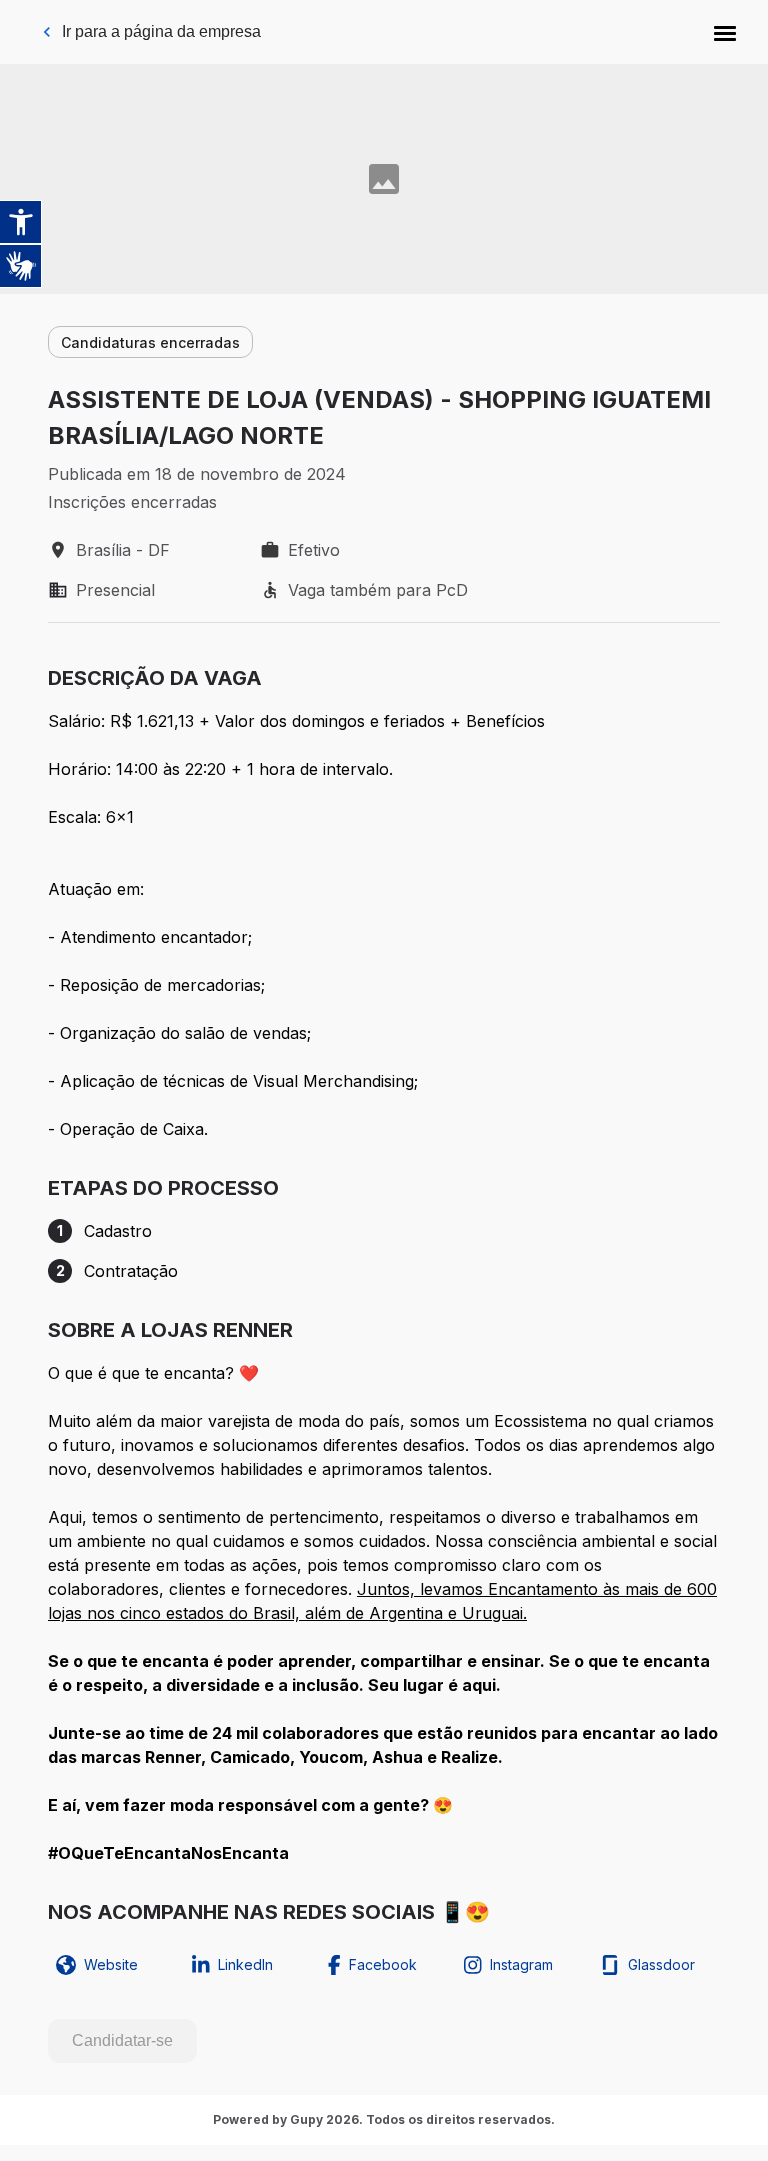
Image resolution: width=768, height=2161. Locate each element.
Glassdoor (661, 1964)
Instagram (521, 1964)
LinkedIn (245, 1964)
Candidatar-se (122, 2040)
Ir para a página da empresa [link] (161, 31)
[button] (725, 32)
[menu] (725, 32)
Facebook (383, 1964)
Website (111, 1964)
